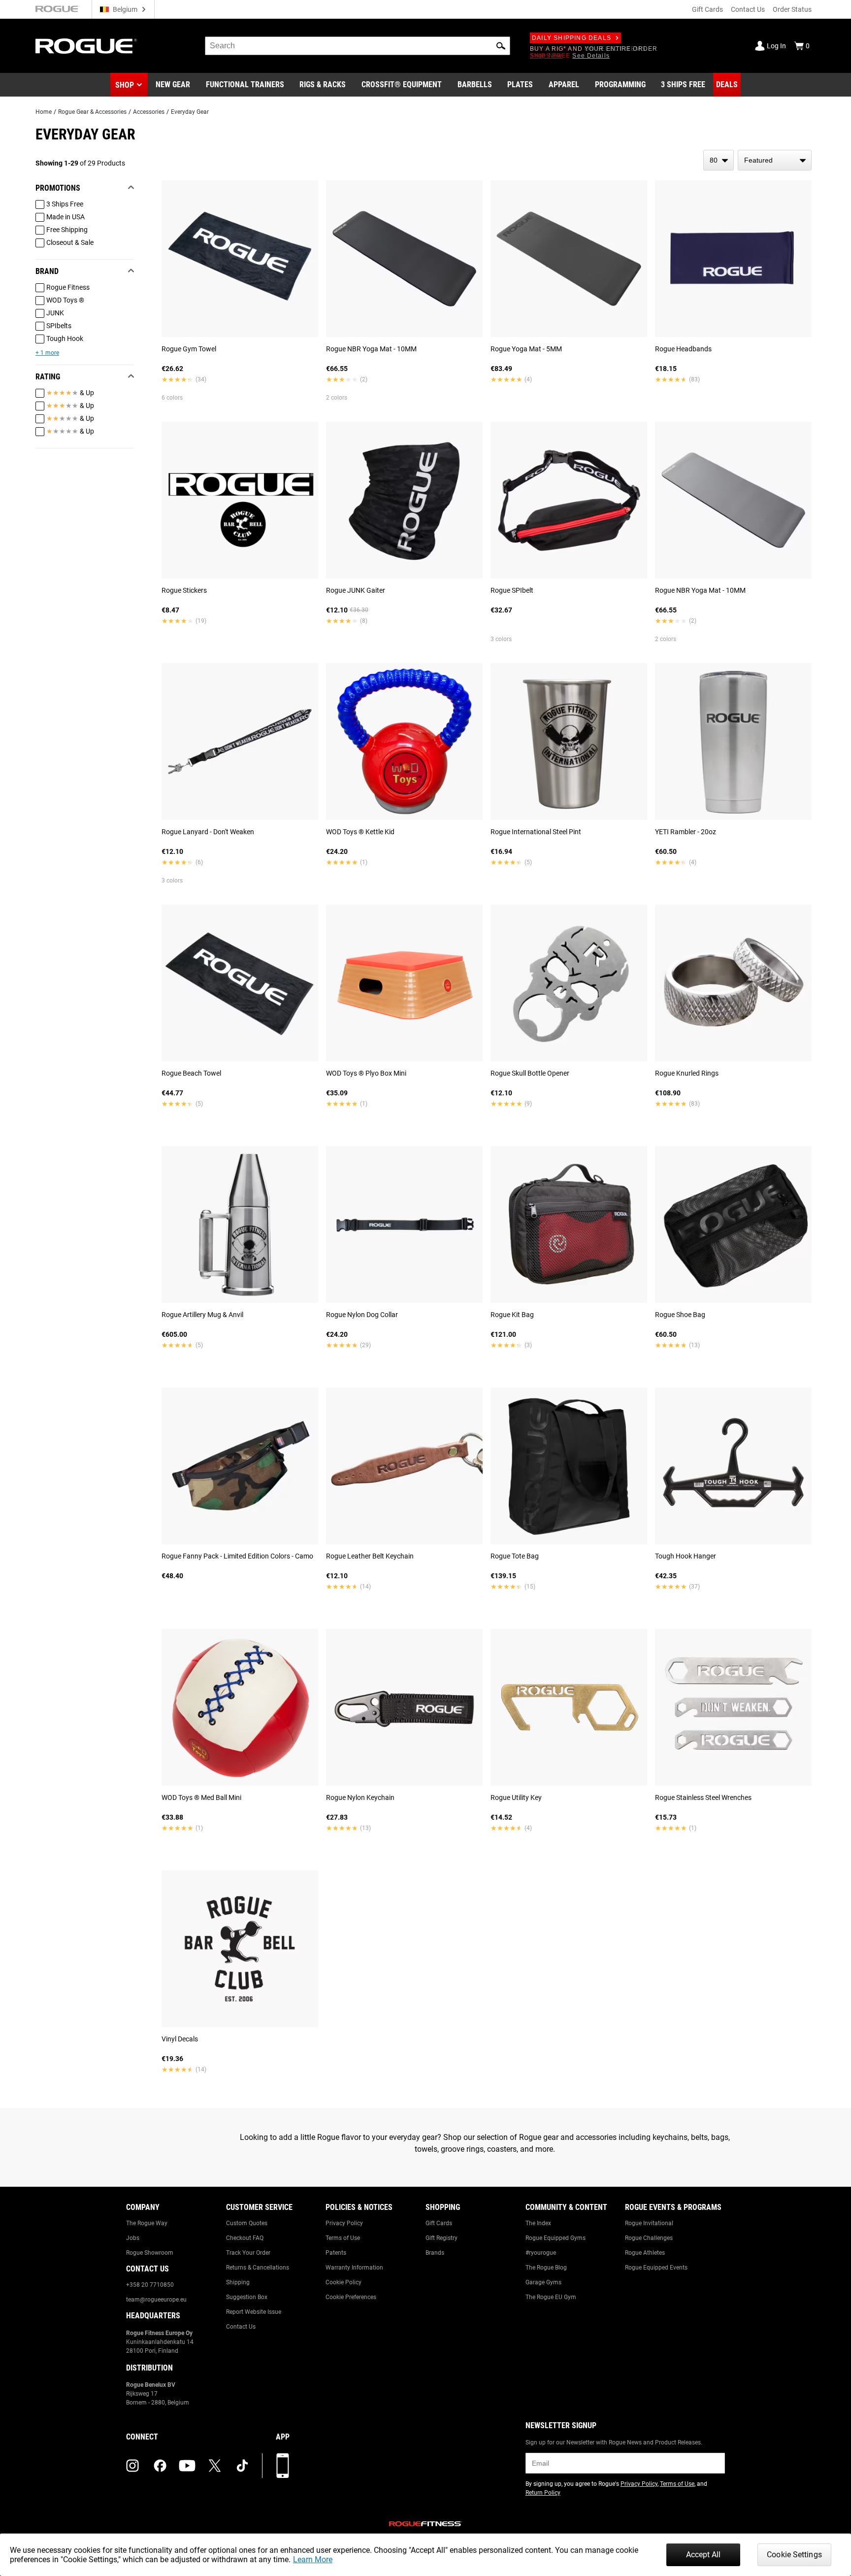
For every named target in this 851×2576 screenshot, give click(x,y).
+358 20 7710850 (150, 2285)
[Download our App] (283, 2466)
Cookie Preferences (351, 2297)
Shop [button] (125, 85)
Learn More (313, 2559)
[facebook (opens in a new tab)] (160, 2466)
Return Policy (543, 2493)
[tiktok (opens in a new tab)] (242, 2466)
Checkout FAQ (245, 2238)
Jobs (133, 2238)
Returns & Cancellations (258, 2268)
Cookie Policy (344, 2282)
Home (44, 112)
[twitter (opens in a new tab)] (215, 2466)
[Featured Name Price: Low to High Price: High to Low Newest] (775, 160)
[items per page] (719, 160)
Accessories (149, 112)
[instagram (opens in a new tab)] (132, 2466)
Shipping (238, 2282)
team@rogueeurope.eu (156, 2300)
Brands (435, 2253)
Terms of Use (343, 2238)
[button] (501, 46)
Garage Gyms (543, 2282)
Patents (336, 2253)
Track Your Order (248, 2253)
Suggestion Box (247, 2297)
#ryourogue (541, 2253)
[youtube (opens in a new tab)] (187, 2466)
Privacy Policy (344, 2223)
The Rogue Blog (546, 2268)
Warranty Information (354, 2268)
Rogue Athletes (645, 2253)
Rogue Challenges (649, 2238)
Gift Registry (442, 2238)
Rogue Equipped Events (656, 2268)
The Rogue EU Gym (551, 2297)
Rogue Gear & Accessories (92, 112)
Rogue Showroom (150, 2253)
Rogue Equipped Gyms (556, 2238)
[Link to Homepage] (86, 46)
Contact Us (748, 9)
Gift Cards (707, 9)
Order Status (792, 9)
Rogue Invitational (649, 2223)
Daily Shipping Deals (572, 38)
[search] (358, 46)
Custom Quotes (247, 2223)
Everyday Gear (190, 112)
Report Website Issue (254, 2312)
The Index (538, 2223)
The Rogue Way (147, 2223)
